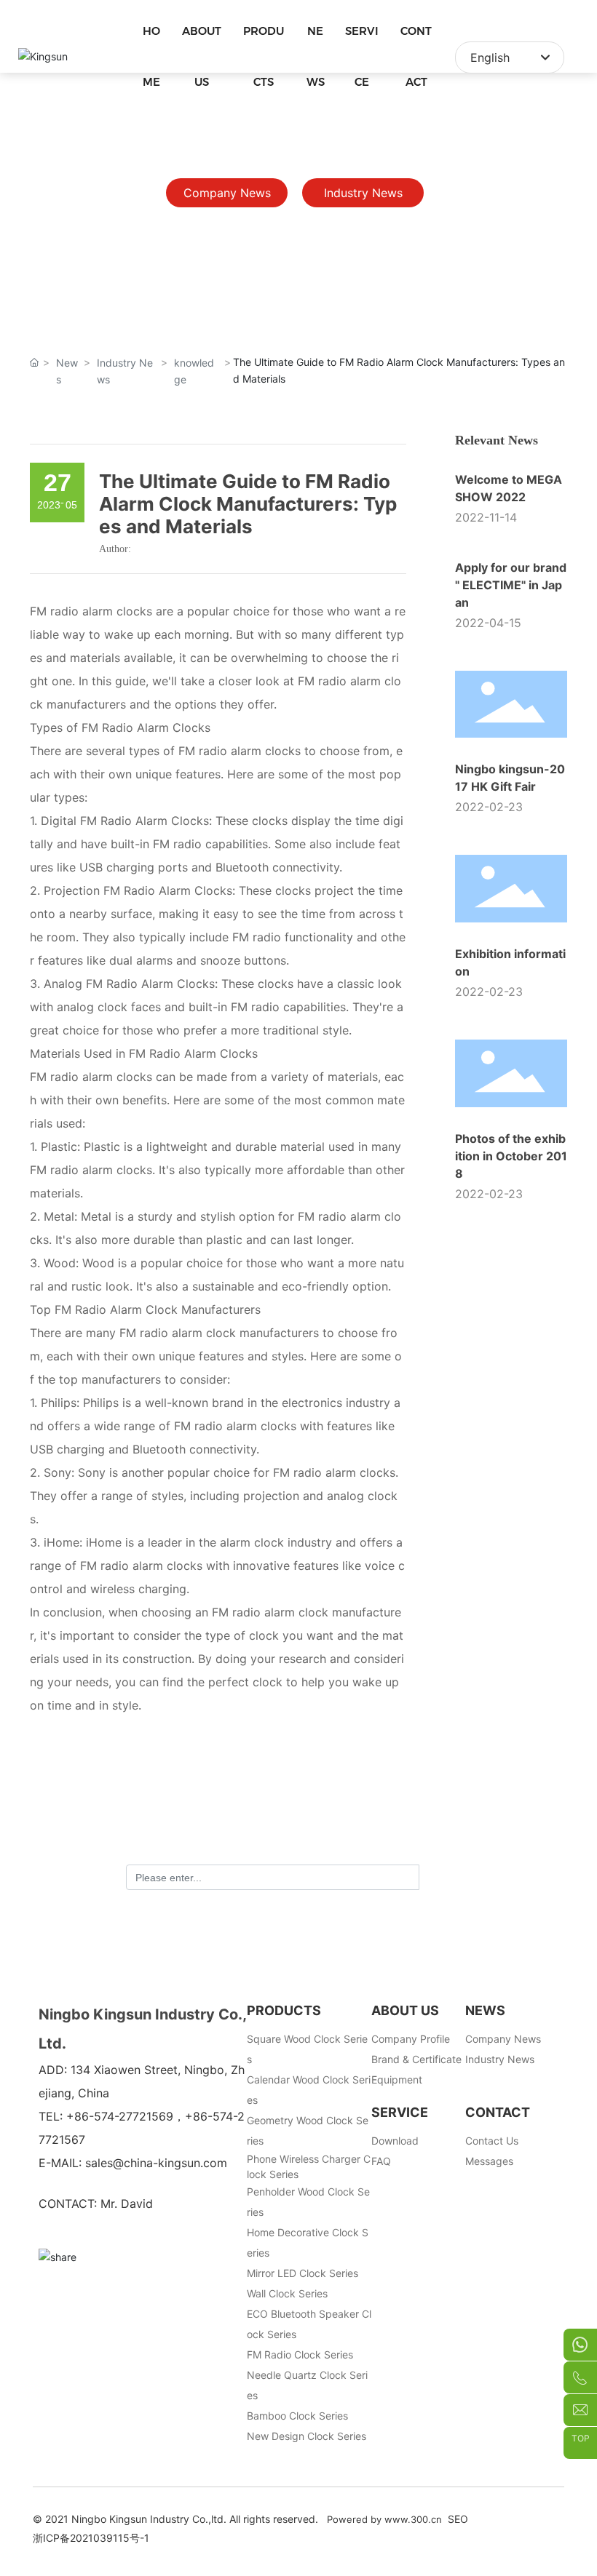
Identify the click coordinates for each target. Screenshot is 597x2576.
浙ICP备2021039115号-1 (91, 2538)
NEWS (485, 2010)
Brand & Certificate (416, 2059)
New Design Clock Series (307, 2436)
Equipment (397, 2079)
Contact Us (492, 2141)
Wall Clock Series (287, 2293)
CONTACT (498, 2112)
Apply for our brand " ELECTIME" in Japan (511, 585)
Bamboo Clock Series (297, 2416)
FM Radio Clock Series (300, 2354)
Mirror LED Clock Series (303, 2273)
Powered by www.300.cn (384, 2519)
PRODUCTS (284, 2010)
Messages (489, 2161)
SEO (458, 2519)
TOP (581, 2439)
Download (395, 2141)
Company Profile (411, 2039)
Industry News (125, 371)
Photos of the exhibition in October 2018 (511, 1156)
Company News (503, 2039)
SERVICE (400, 2112)
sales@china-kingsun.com (156, 2163)
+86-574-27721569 (120, 2116)
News (67, 371)
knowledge (194, 371)
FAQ (381, 2161)
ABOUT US (405, 2010)
